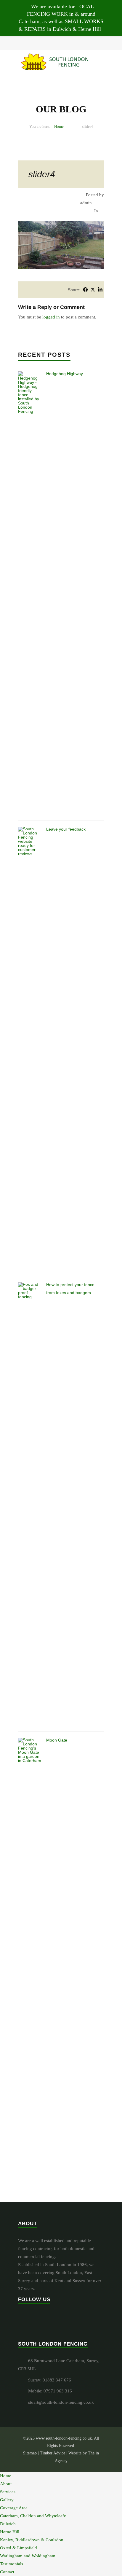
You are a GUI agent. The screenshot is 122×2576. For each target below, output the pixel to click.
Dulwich (8, 2524)
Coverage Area (14, 2508)
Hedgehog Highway (65, 374)
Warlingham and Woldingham (28, 2556)
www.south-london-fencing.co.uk (64, 2438)
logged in (51, 317)
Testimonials (12, 2564)
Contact (7, 2572)
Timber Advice (53, 2453)
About (6, 2484)
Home (59, 126)
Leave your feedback (66, 829)
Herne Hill (10, 2532)
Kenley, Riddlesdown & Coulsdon (32, 2540)
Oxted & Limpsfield (19, 2548)
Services (8, 2492)
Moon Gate (57, 1740)
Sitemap (30, 2453)
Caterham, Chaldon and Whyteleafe (33, 2516)
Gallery (7, 2500)
